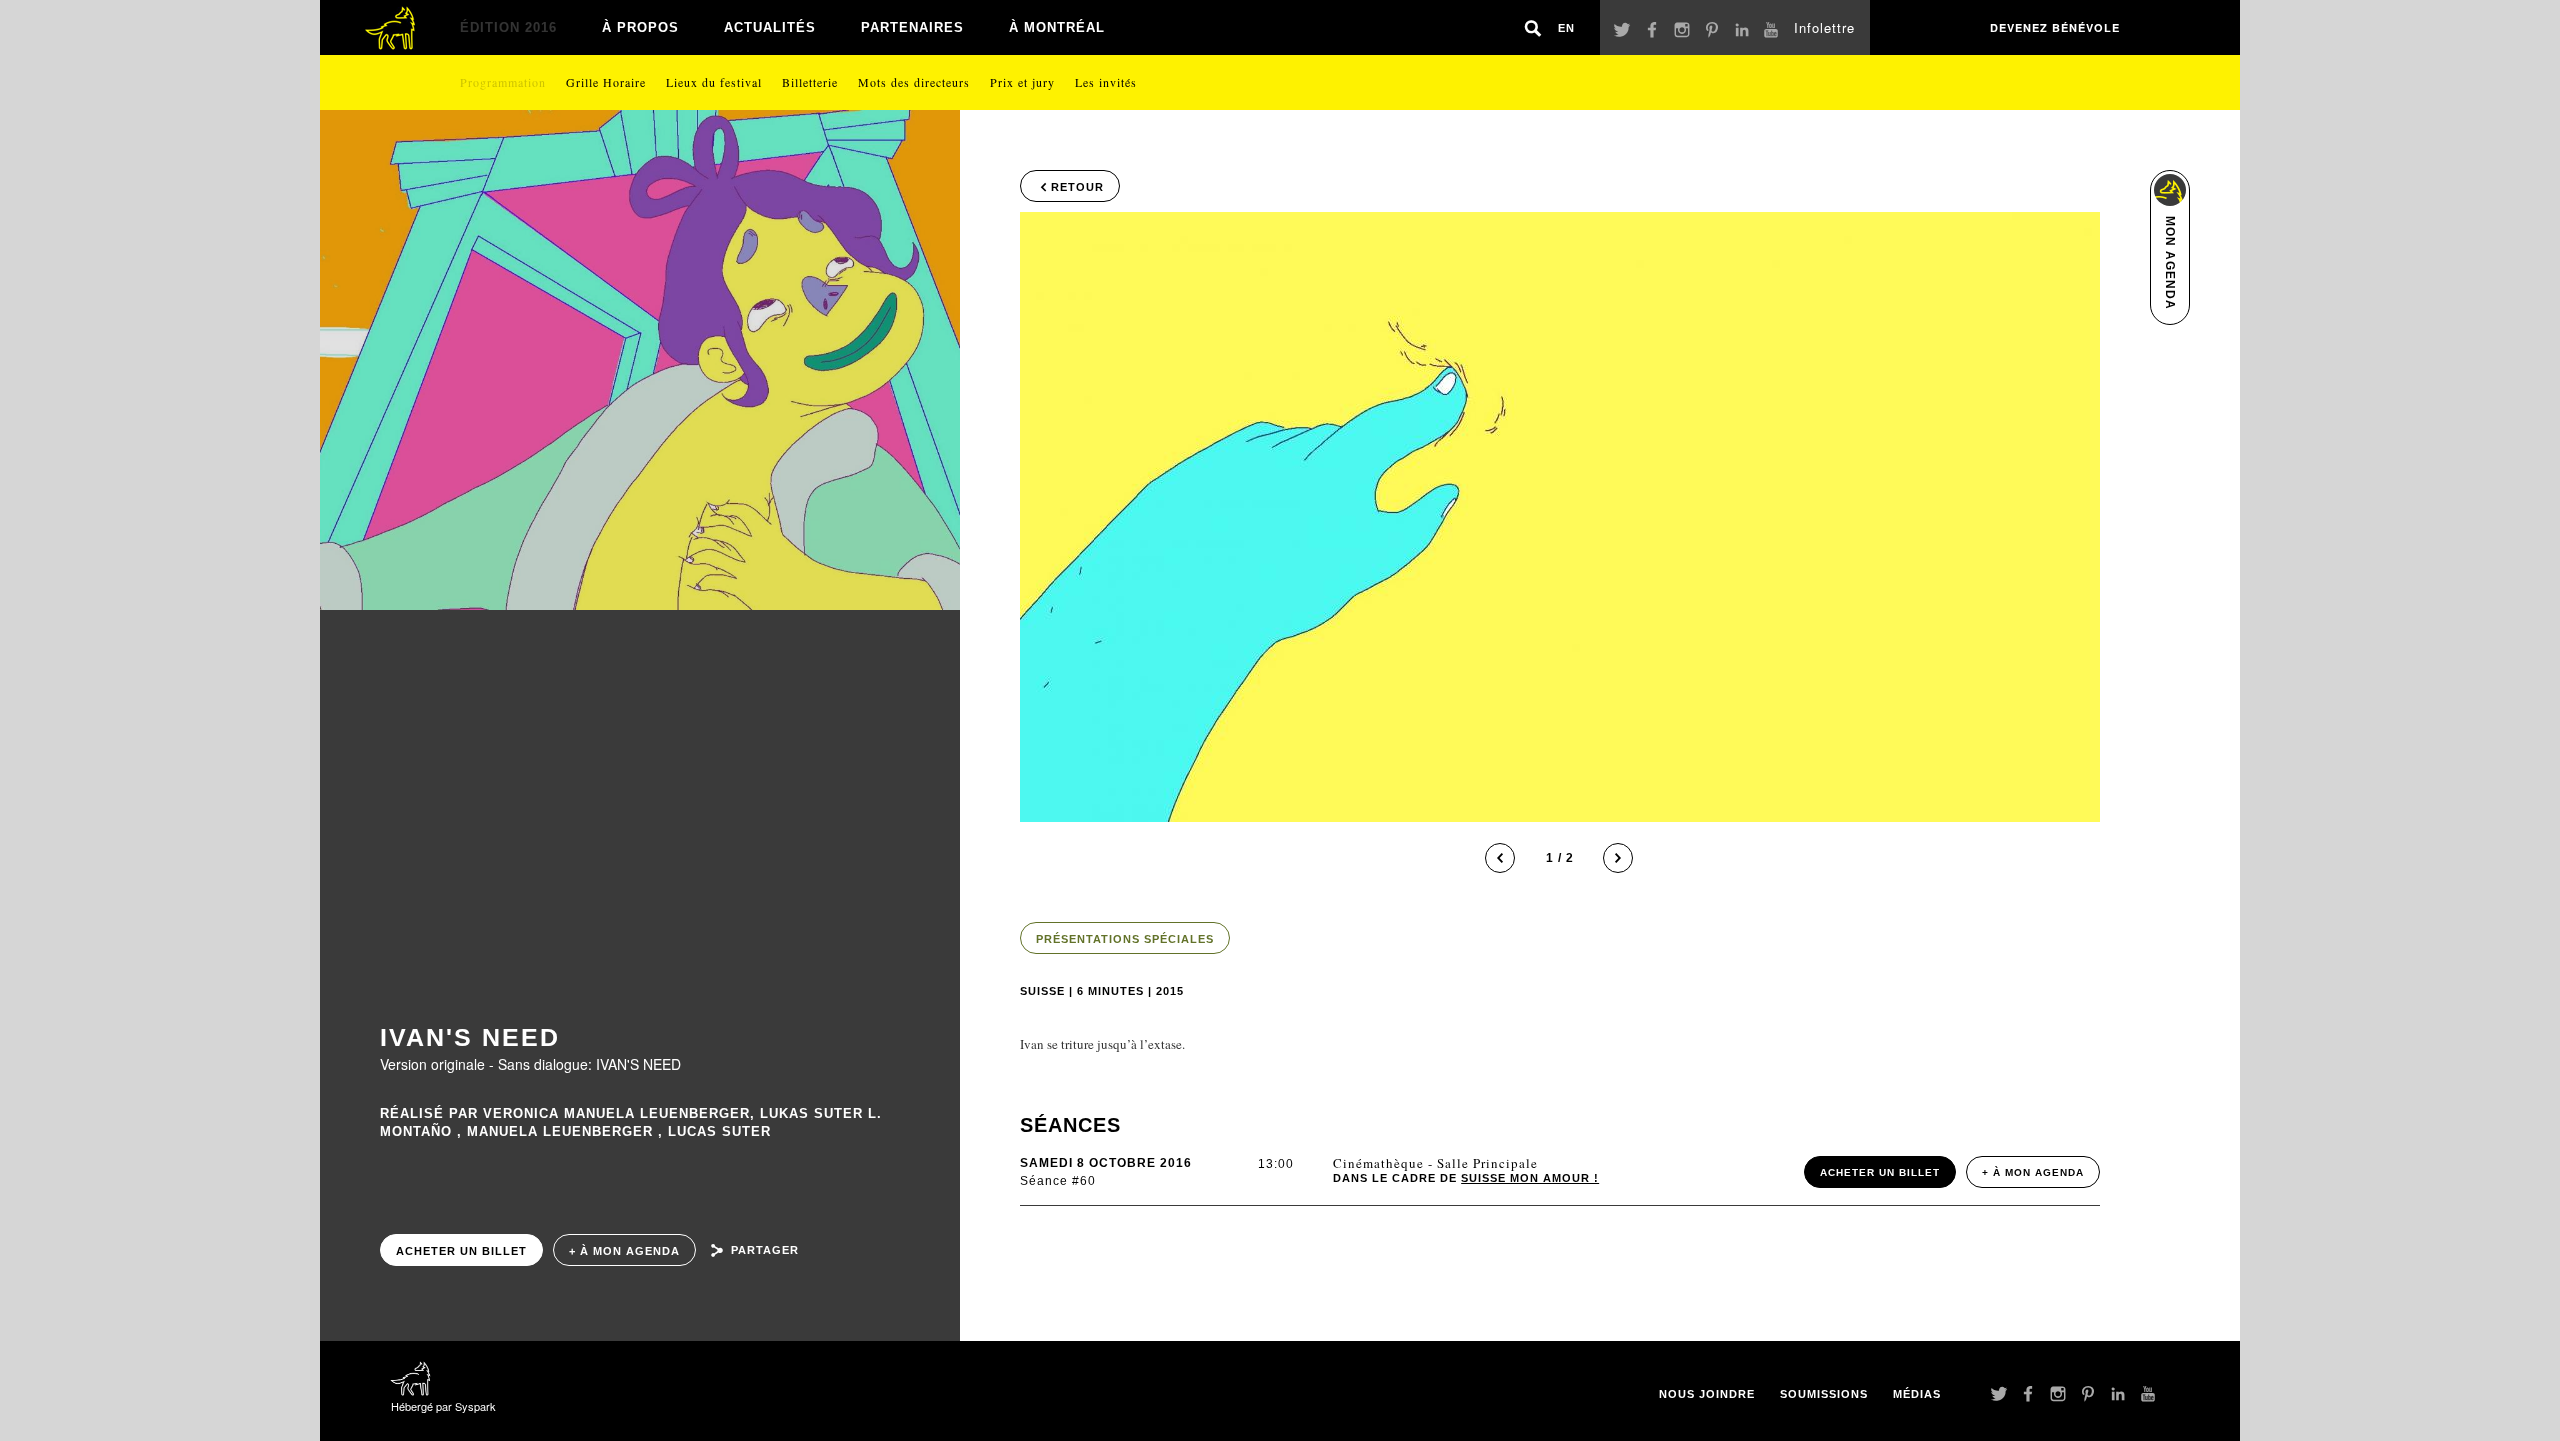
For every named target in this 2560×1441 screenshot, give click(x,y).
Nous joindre (1707, 1394)
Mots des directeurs (914, 82)
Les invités (1106, 82)
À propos (640, 27)
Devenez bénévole (2055, 27)
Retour (1077, 187)
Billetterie (810, 82)
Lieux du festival (714, 82)
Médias (1917, 1394)
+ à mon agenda (624, 1251)
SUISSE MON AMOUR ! (1530, 1178)
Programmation (503, 82)
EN (1566, 28)
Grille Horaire (606, 82)
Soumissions (1824, 1394)
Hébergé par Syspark (443, 1406)
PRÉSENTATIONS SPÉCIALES (1125, 939)
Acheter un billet (461, 1251)
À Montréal (1057, 27)
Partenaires (912, 27)
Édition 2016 (508, 27)
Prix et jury (1022, 82)
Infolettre (1824, 27)
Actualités (770, 27)
